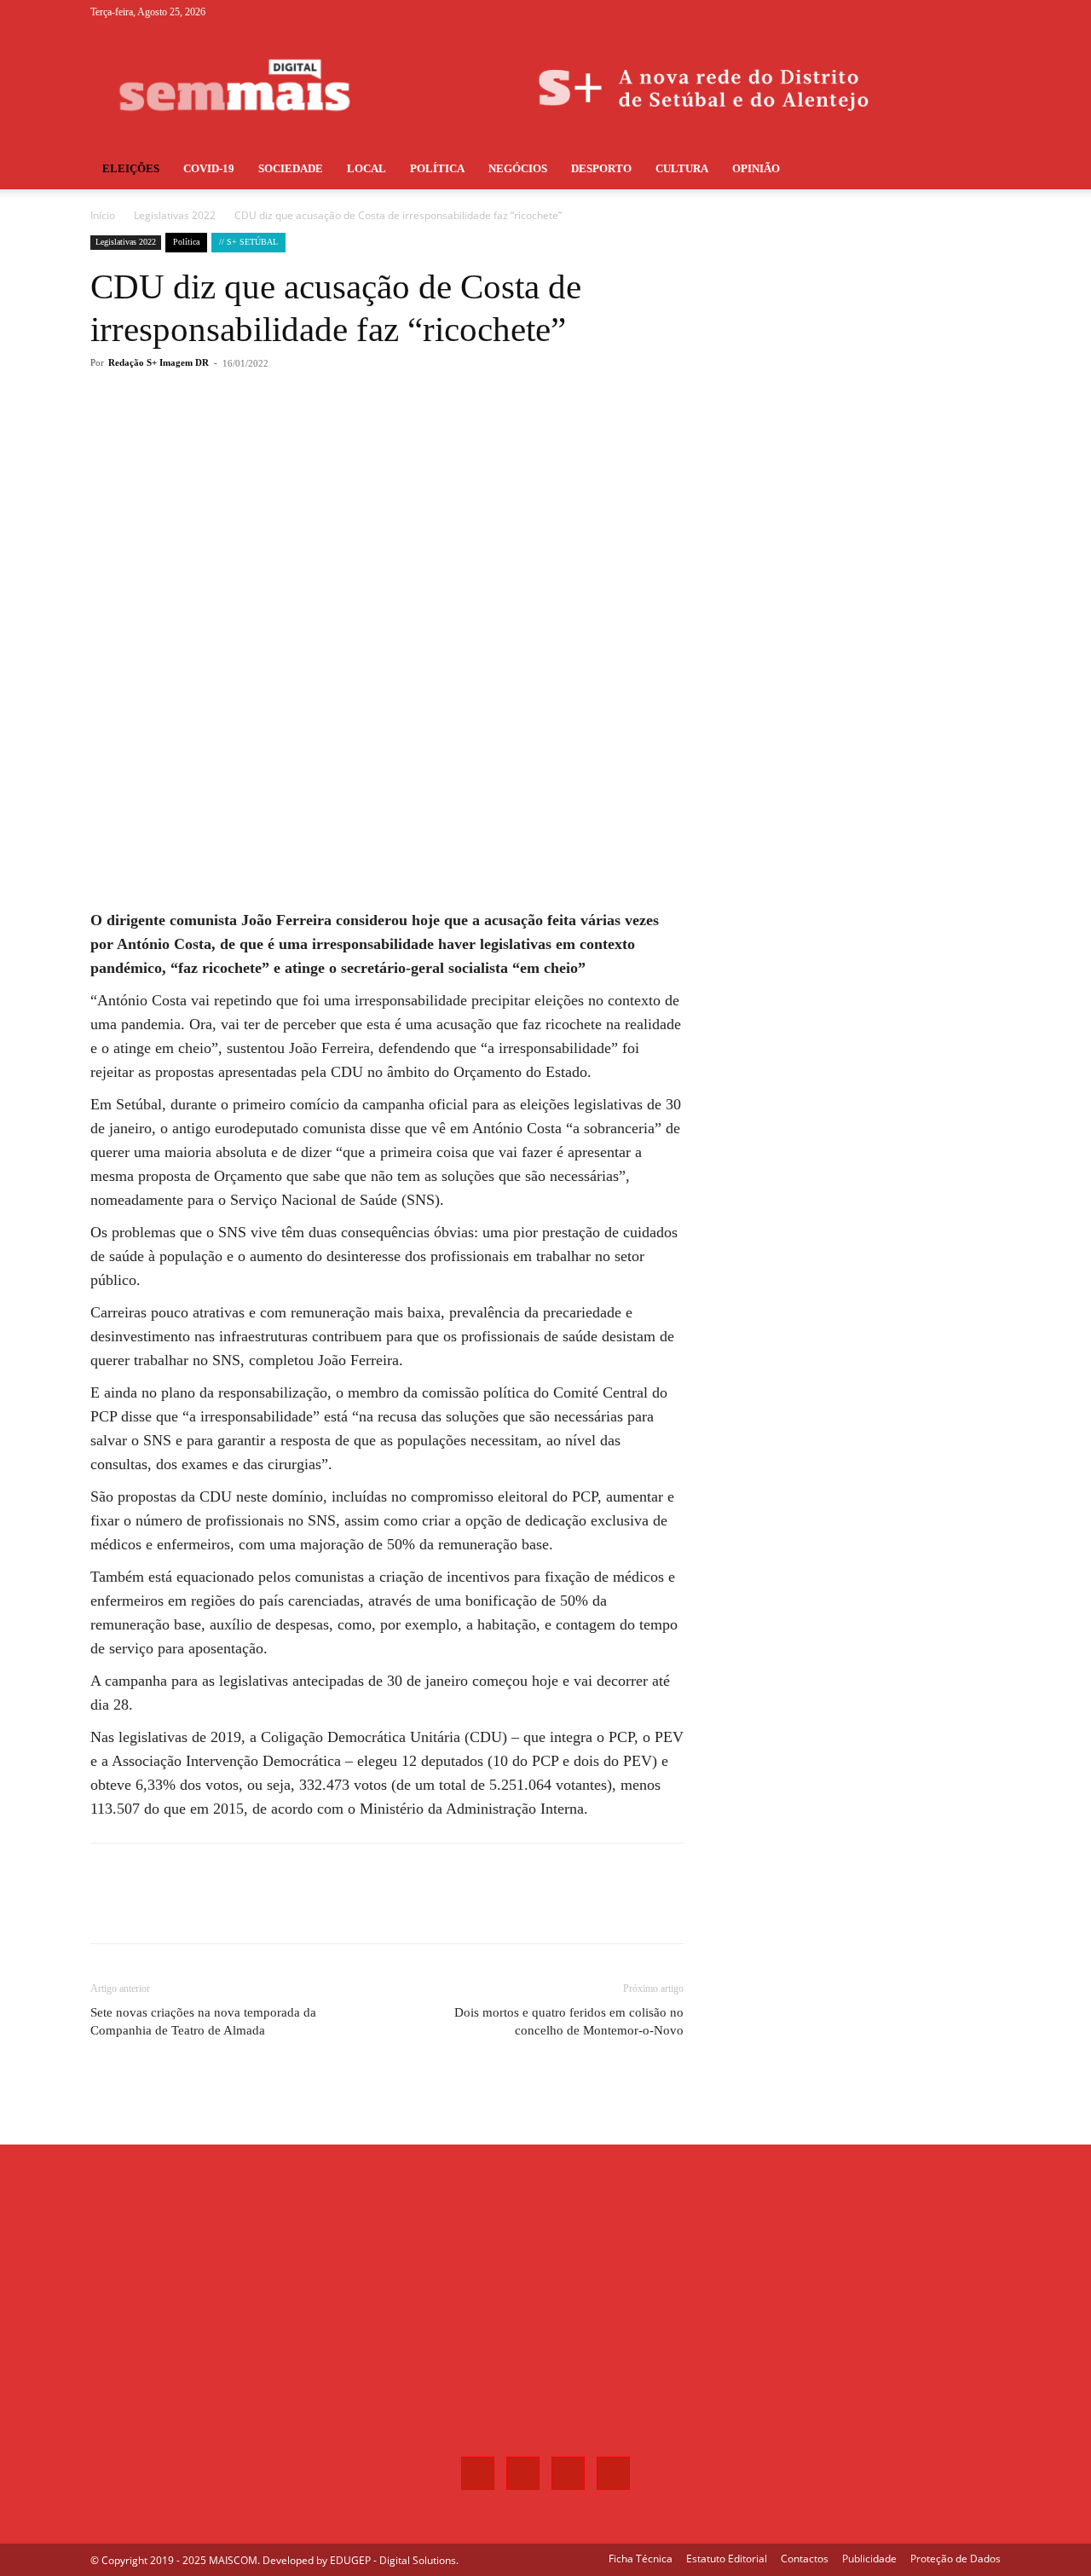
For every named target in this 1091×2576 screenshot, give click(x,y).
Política (437, 168)
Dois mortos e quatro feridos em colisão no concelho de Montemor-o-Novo (569, 2021)
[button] (980, 170)
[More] (372, 431)
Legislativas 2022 (175, 215)
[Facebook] (903, 12)
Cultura (682, 168)
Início (103, 215)
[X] (960, 12)
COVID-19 (209, 168)
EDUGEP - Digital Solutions (393, 2560)
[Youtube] (988, 12)
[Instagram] (932, 12)
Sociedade (291, 168)
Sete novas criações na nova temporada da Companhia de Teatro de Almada (203, 2021)
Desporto (601, 168)
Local (367, 168)
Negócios (518, 168)
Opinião (756, 168)
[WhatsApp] (332, 431)
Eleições (131, 168)
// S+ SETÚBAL (248, 242)
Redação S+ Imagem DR (159, 362)
